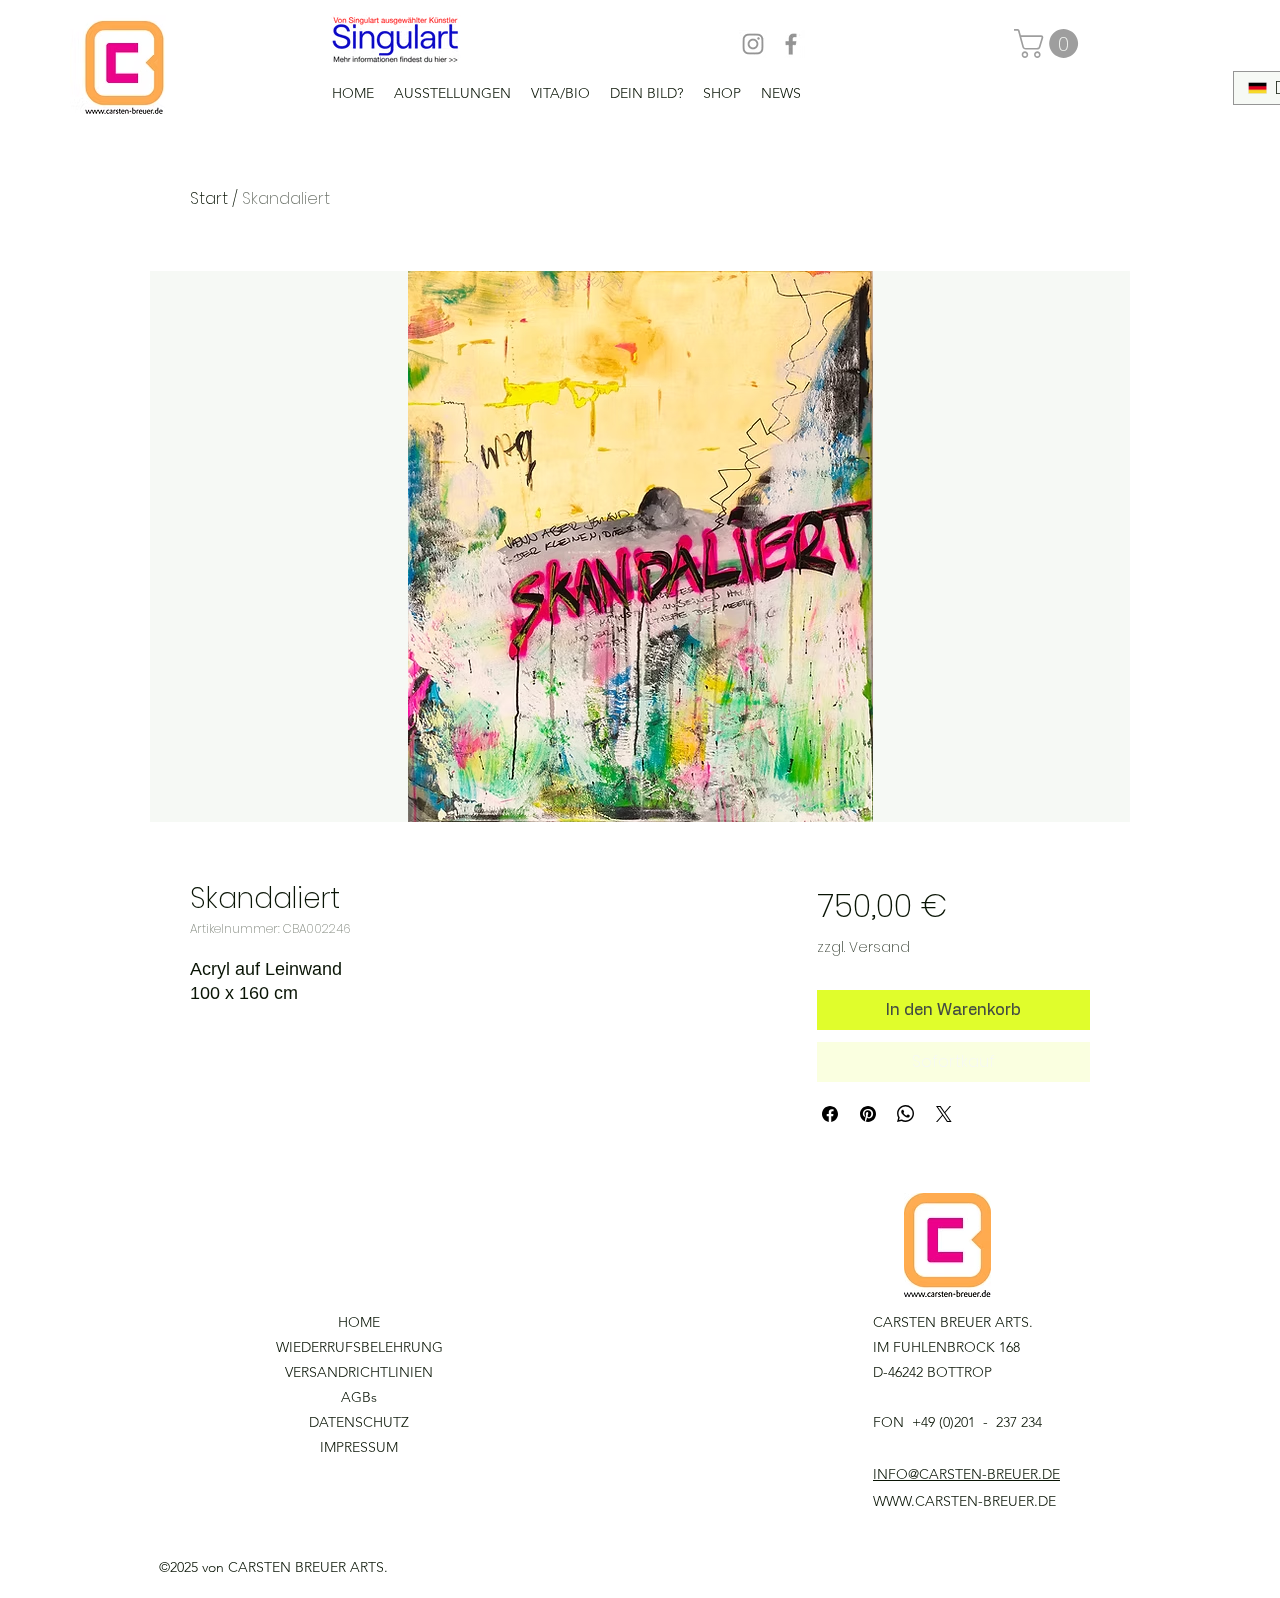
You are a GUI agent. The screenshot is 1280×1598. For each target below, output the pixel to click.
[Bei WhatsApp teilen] (906, 1114)
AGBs (359, 1397)
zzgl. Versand (863, 947)
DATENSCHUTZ (359, 1422)
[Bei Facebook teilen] (830, 1114)
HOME (359, 1322)
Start (209, 198)
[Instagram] (753, 44)
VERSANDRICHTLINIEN (359, 1372)
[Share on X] (944, 1114)
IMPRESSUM (359, 1447)
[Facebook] (791, 44)
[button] (1049, 43)
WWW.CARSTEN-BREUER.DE (964, 1501)
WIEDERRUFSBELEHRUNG (359, 1347)
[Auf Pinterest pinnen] (868, 1114)
